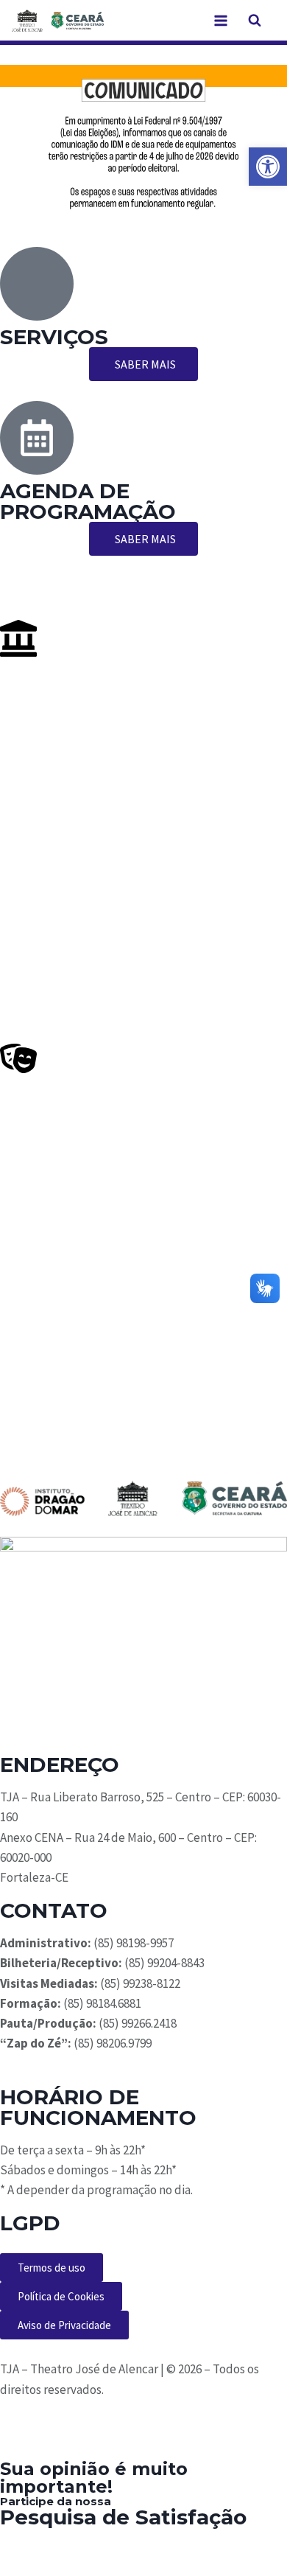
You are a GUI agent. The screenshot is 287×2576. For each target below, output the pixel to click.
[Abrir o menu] (220, 20)
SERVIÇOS (54, 337)
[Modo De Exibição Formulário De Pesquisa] (255, 21)
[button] (268, 167)
